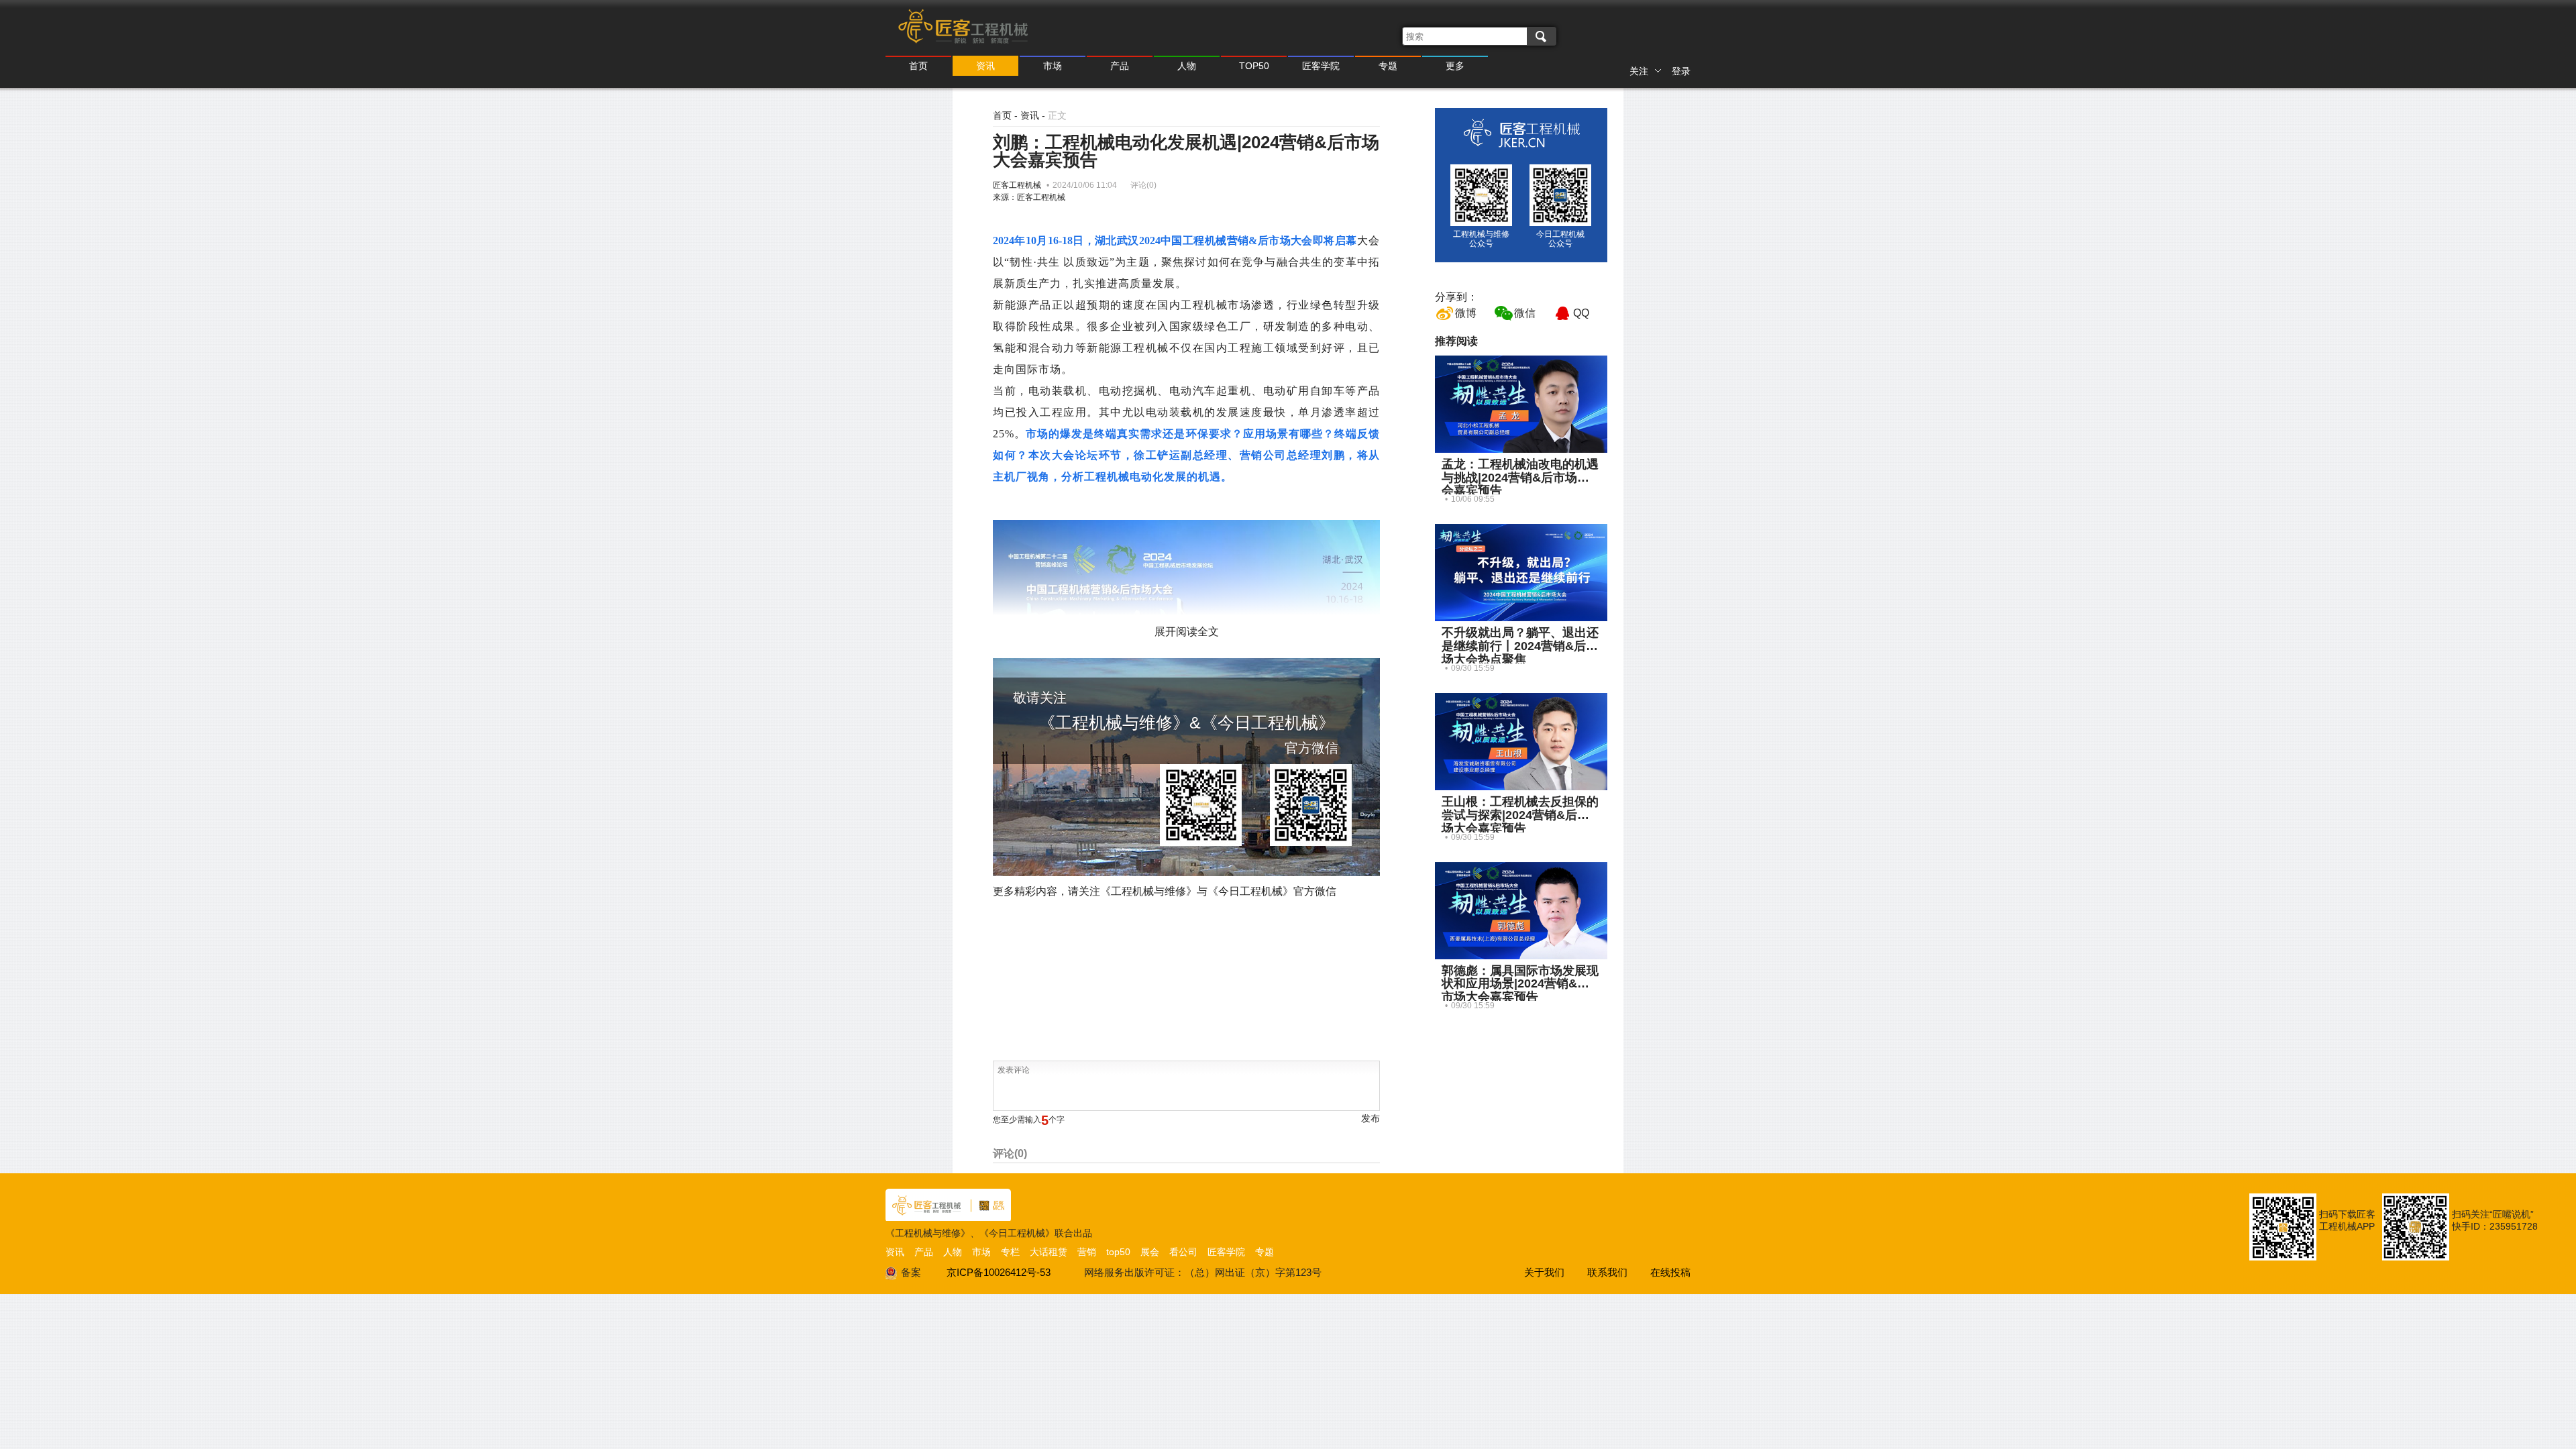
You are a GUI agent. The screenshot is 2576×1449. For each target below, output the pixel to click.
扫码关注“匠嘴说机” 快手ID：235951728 (2495, 1220)
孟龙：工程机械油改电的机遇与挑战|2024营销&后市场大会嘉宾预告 (1520, 478)
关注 (1639, 71)
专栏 (1010, 1252)
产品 (1120, 66)
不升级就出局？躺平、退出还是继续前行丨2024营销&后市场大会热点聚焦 (1520, 646)
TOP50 (1254, 66)
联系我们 (1607, 1272)
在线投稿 (1670, 1272)
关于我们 (1544, 1272)
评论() (1143, 185)
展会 (1150, 1252)
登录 (1681, 71)
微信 (1525, 313)
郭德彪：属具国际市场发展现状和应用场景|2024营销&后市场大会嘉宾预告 (1520, 984)
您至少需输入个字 (1029, 1120)
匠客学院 (1321, 66)
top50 (1118, 1252)
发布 (1371, 1118)
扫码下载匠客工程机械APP (2347, 1220)
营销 (1087, 1252)
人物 (1187, 66)
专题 (1388, 66)
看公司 (1183, 1252)
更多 (1455, 66)
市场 (1053, 66)
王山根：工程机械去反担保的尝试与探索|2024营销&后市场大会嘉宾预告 (1520, 815)
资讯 (985, 66)
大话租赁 (1049, 1252)
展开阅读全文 (1187, 632)
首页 (918, 66)
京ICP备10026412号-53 (999, 1272)
